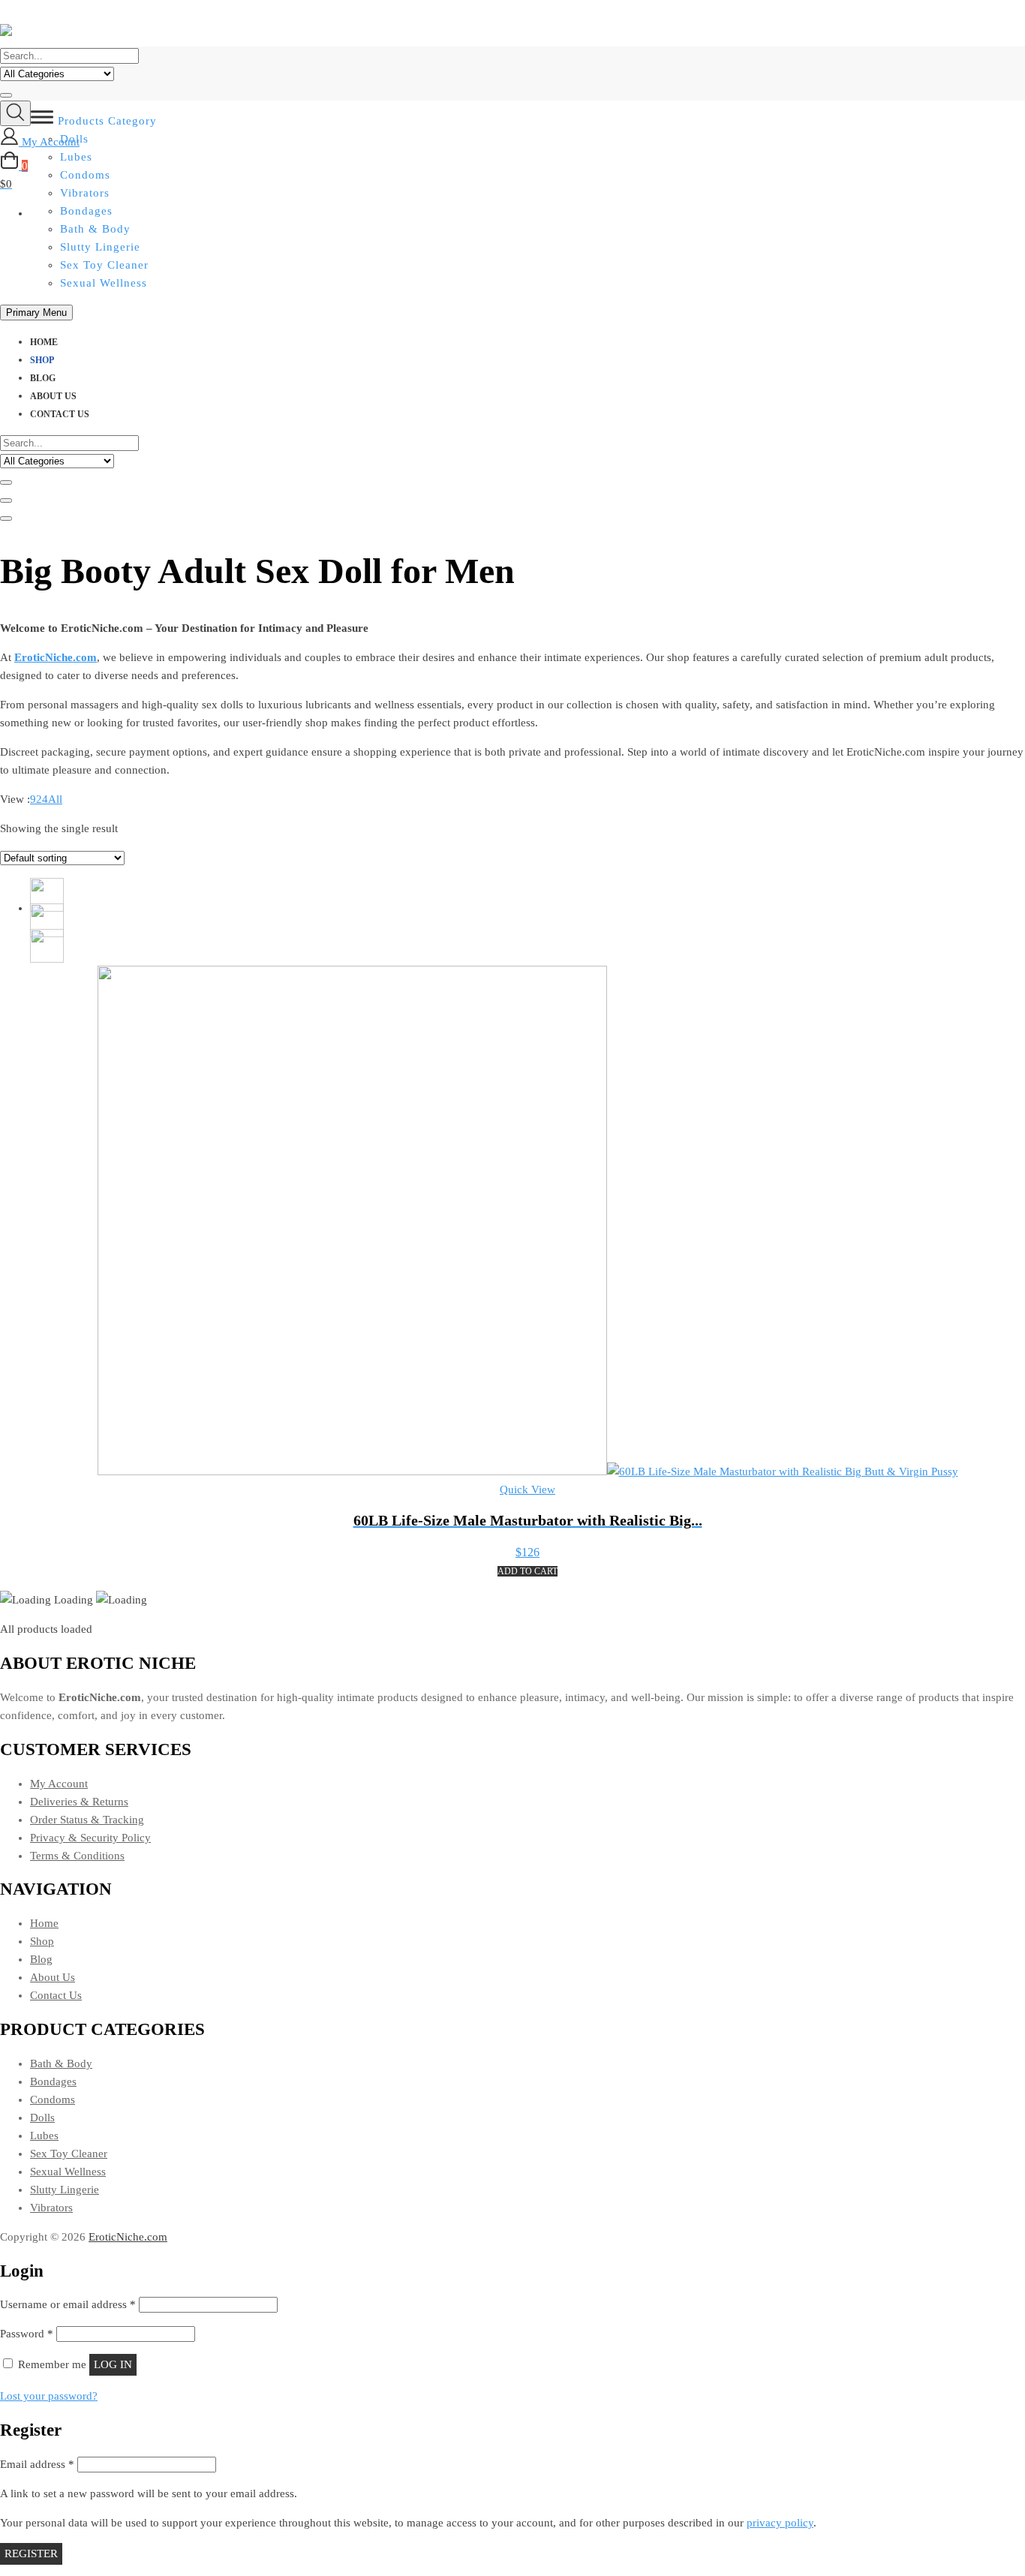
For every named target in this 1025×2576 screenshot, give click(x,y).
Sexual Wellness (104, 283)
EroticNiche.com (128, 2237)
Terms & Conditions (77, 1856)
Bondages (53, 2082)
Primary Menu (36, 313)
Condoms (53, 2100)
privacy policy (780, 2523)
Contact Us (60, 414)
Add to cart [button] (528, 1571)
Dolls (42, 2118)
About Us (53, 396)
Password (27, 2334)
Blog (43, 378)
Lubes (44, 2136)
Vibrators (51, 2208)
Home (44, 342)
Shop (42, 360)
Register (31, 2553)
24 (42, 799)
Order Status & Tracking (87, 1820)
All (55, 799)
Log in (113, 2364)
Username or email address (68, 2304)
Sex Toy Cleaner (104, 265)
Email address (37, 2464)
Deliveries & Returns (79, 1802)
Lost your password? (49, 2396)
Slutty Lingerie (100, 247)
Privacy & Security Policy (90, 1838)
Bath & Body (95, 229)
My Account (59, 1784)
